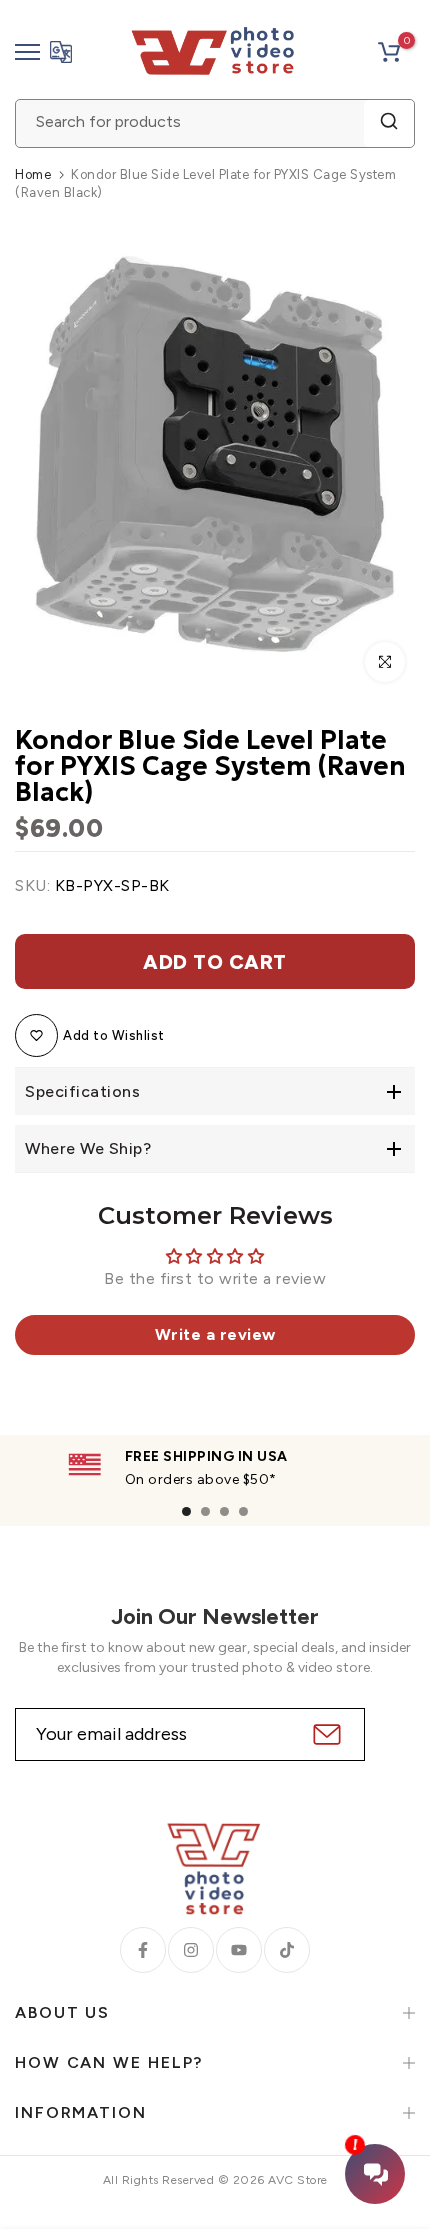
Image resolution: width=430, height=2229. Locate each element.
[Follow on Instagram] (191, 1950)
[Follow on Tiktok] (287, 1950)
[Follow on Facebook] (143, 1950)
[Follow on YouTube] (239, 1950)
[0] (389, 52)
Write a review (215, 1334)
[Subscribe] (324, 1734)
